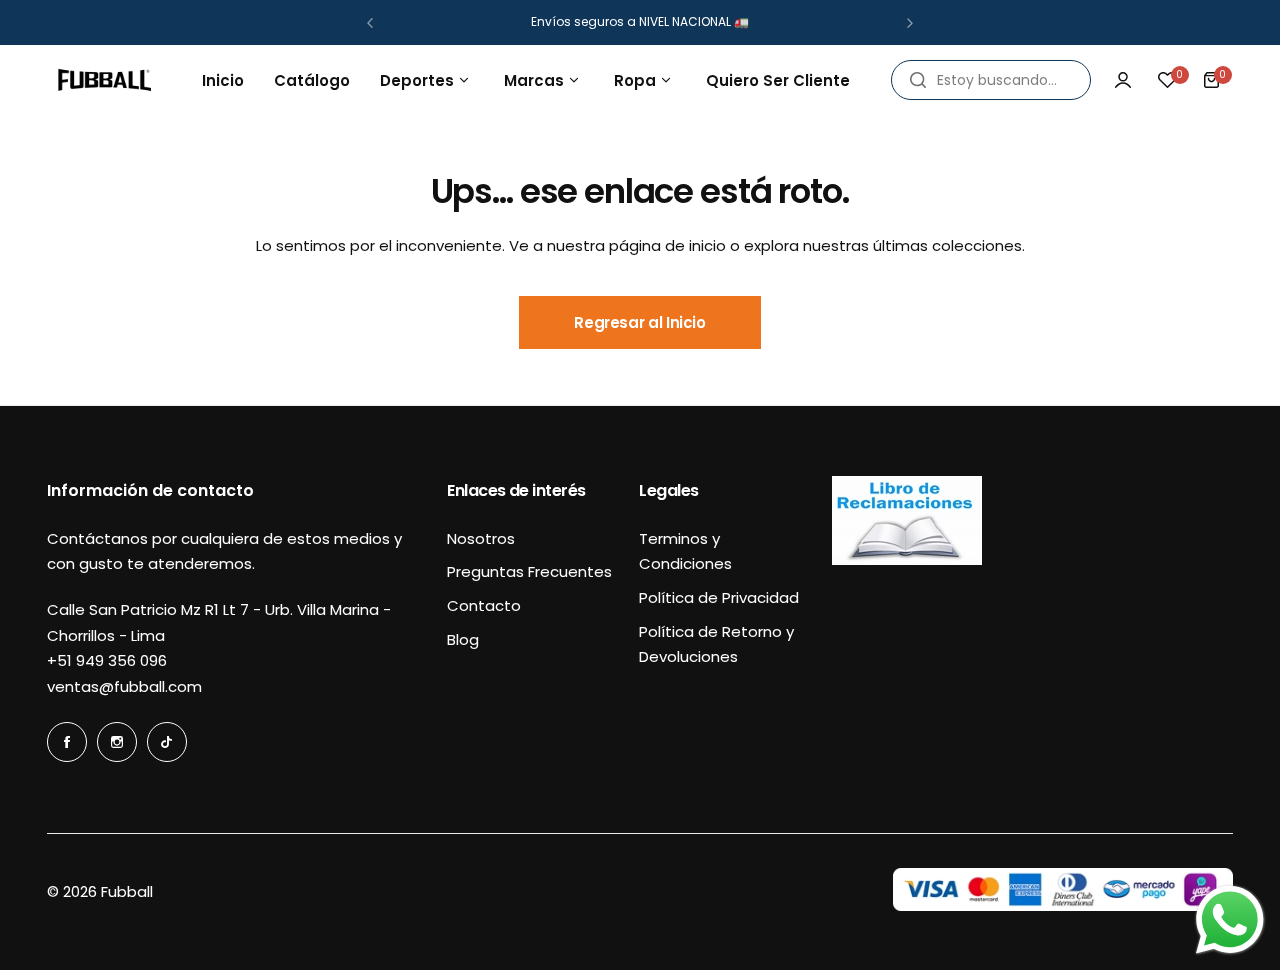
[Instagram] (117, 742)
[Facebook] (67, 742)
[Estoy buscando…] (918, 80)
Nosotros (481, 538)
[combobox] (991, 80)
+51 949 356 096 (107, 660)
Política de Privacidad (719, 597)
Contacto (484, 605)
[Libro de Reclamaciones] (907, 559)
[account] (1123, 80)
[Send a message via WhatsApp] (1230, 920)
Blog (463, 639)
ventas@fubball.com (124, 686)
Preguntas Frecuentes (529, 571)
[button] (370, 23)
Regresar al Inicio (640, 322)
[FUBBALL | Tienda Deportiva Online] (104, 80)
